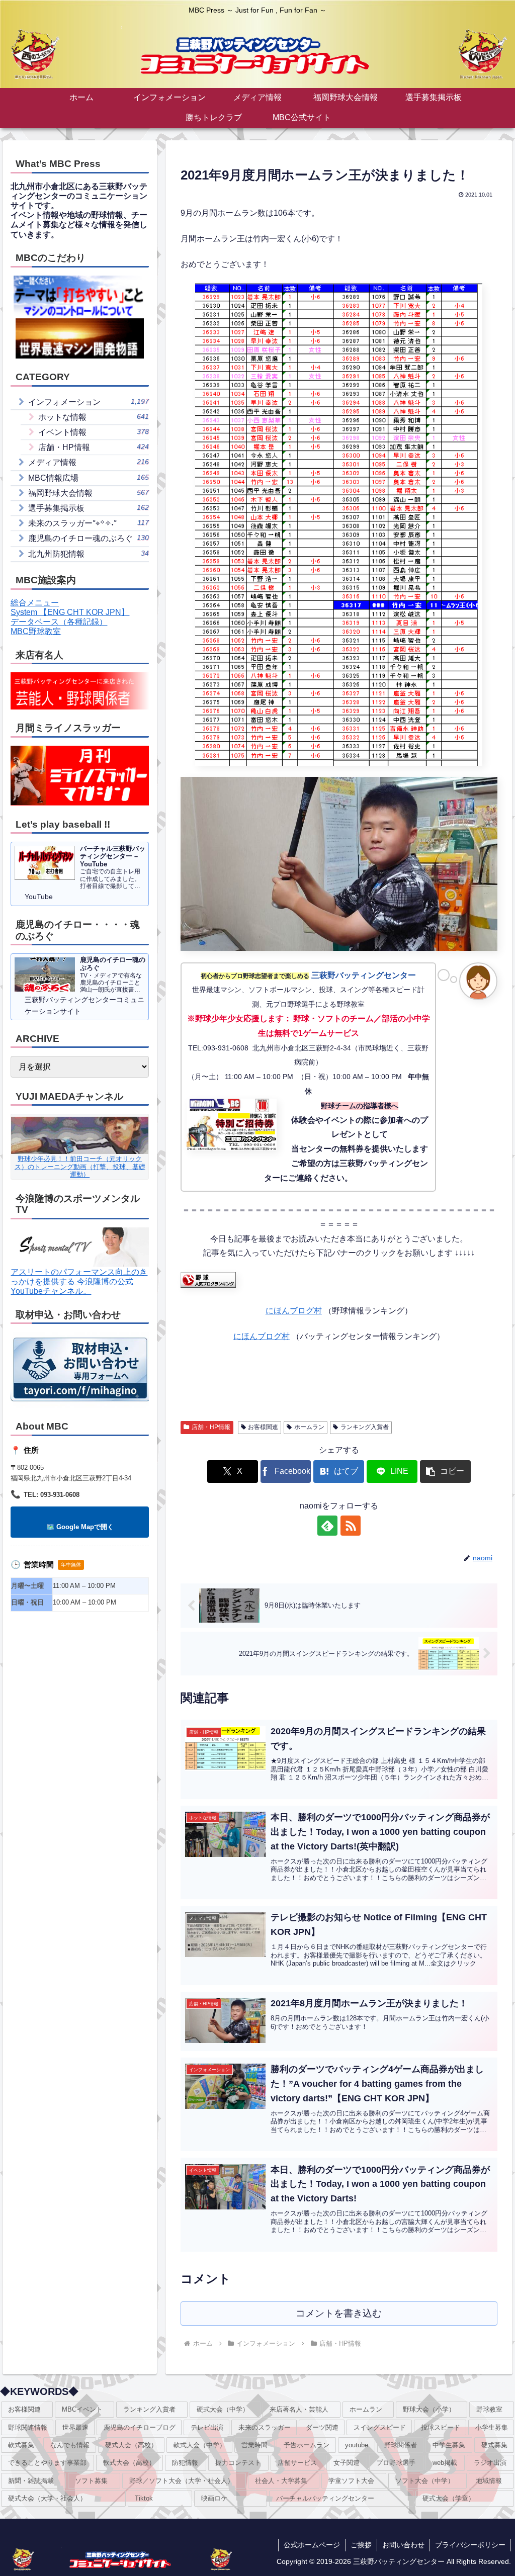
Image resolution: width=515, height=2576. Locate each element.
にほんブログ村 (294, 1311)
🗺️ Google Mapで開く (80, 1527)
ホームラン (309, 1427)
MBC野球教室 (36, 631)
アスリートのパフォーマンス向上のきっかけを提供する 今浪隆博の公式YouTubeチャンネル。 (79, 1281)
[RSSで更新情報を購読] (351, 1526)
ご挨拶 (361, 2545)
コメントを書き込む (339, 2313)
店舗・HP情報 (211, 1427)
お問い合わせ (403, 2545)
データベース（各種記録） (59, 622)
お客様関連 (263, 1427)
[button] (445, 1472)
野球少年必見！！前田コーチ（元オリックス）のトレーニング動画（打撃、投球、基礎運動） (80, 1167)
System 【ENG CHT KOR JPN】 (70, 612)
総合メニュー (35, 603)
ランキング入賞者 (365, 1427)
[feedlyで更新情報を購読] (327, 1526)
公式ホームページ (312, 2545)
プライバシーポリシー (470, 2545)
